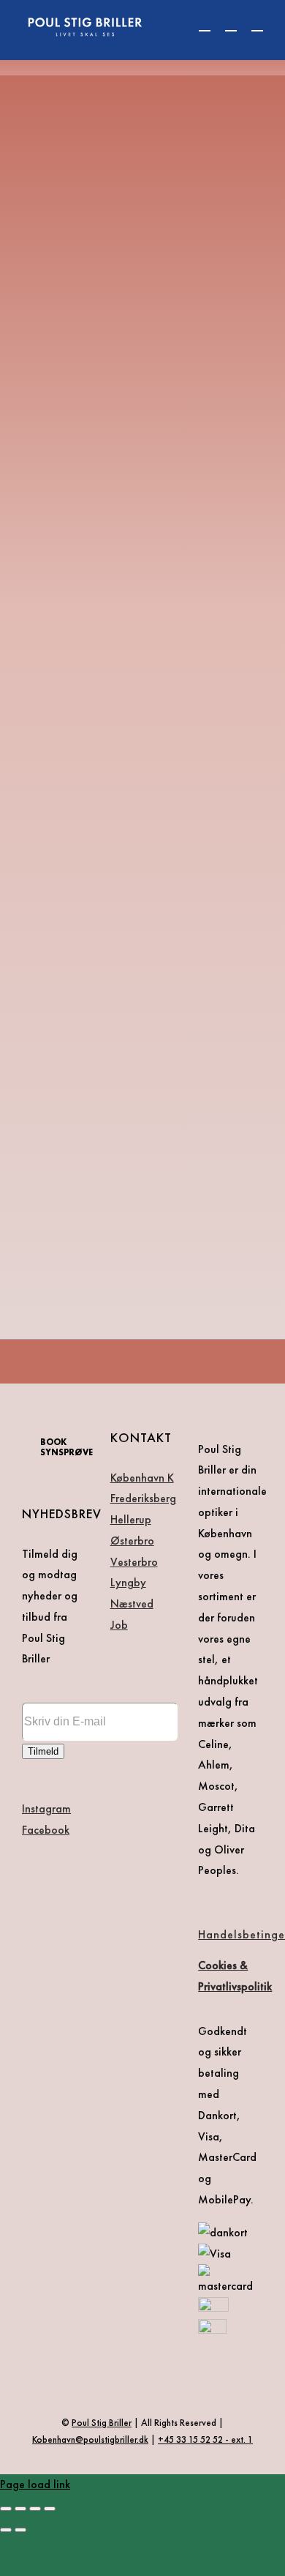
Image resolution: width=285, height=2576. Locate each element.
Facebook (46, 1830)
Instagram (46, 1808)
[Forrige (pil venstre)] (6, 2530)
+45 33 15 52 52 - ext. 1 (205, 2439)
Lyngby (128, 1582)
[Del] (35, 2509)
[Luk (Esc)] (50, 2509)
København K (142, 1478)
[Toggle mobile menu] (257, 24)
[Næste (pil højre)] (20, 2530)
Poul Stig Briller (102, 2423)
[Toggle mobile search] (231, 24)
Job (119, 1625)
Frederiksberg (143, 1498)
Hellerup (131, 1519)
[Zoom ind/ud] (6, 2509)
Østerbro (132, 1541)
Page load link (35, 2484)
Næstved (132, 1604)
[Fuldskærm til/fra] (20, 2509)
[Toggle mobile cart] (205, 24)
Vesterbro (134, 1562)
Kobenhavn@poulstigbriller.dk (90, 2439)
